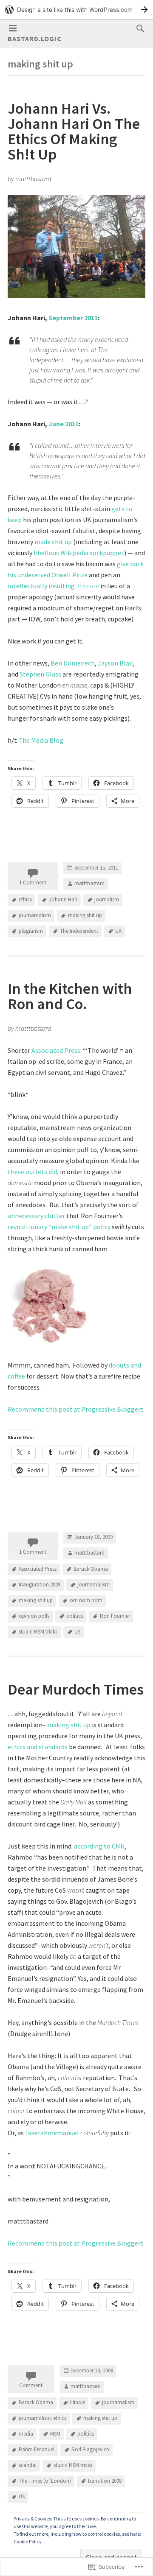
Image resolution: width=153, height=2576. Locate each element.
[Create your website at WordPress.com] (76, 10)
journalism (107, 900)
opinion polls (34, 1616)
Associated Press (56, 1050)
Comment (31, 2385)
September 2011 (73, 318)
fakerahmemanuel (52, 2133)
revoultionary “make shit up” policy (59, 1227)
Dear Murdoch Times (76, 1689)
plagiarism (31, 931)
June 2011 (64, 424)
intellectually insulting (53, 586)
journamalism (35, 916)
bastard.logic (35, 39)
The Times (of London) (45, 2481)
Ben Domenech (73, 663)
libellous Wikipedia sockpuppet (79, 553)
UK (118, 931)
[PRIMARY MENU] (13, 28)
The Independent (79, 931)
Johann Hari (63, 900)
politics (75, 1616)
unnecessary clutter (36, 1216)
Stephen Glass (40, 674)
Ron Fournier (115, 1616)
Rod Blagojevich (90, 2449)
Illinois (78, 2402)
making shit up (85, 916)
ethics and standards (38, 1747)
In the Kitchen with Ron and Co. (70, 996)
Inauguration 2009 (40, 1584)
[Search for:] (138, 28)
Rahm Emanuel (37, 2449)
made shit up (53, 542)
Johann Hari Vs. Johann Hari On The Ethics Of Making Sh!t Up (74, 131)
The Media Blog (41, 740)
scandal (28, 2465)
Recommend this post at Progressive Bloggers (76, 1409)
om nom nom (86, 1600)
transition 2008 (105, 2481)
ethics (25, 900)
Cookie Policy (28, 2541)
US (77, 1632)
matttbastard (89, 884)
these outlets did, (33, 1172)
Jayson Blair (115, 663)
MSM (55, 2434)
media (26, 2434)
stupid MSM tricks (38, 1632)
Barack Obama (91, 1569)
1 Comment (33, 882)
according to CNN (99, 1846)
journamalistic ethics (42, 2418)
